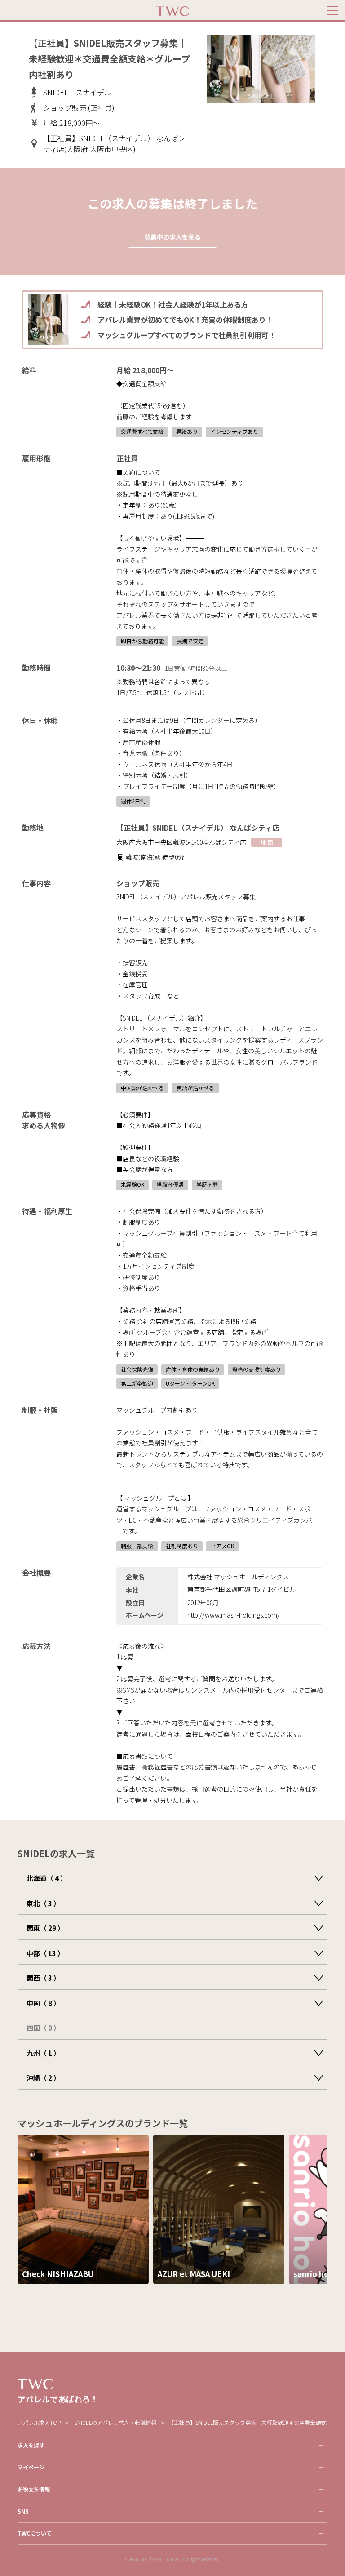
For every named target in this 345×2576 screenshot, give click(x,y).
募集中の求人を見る (172, 237)
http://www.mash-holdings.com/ (234, 1615)
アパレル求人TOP (39, 2422)
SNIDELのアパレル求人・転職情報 (115, 2422)
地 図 (267, 842)
